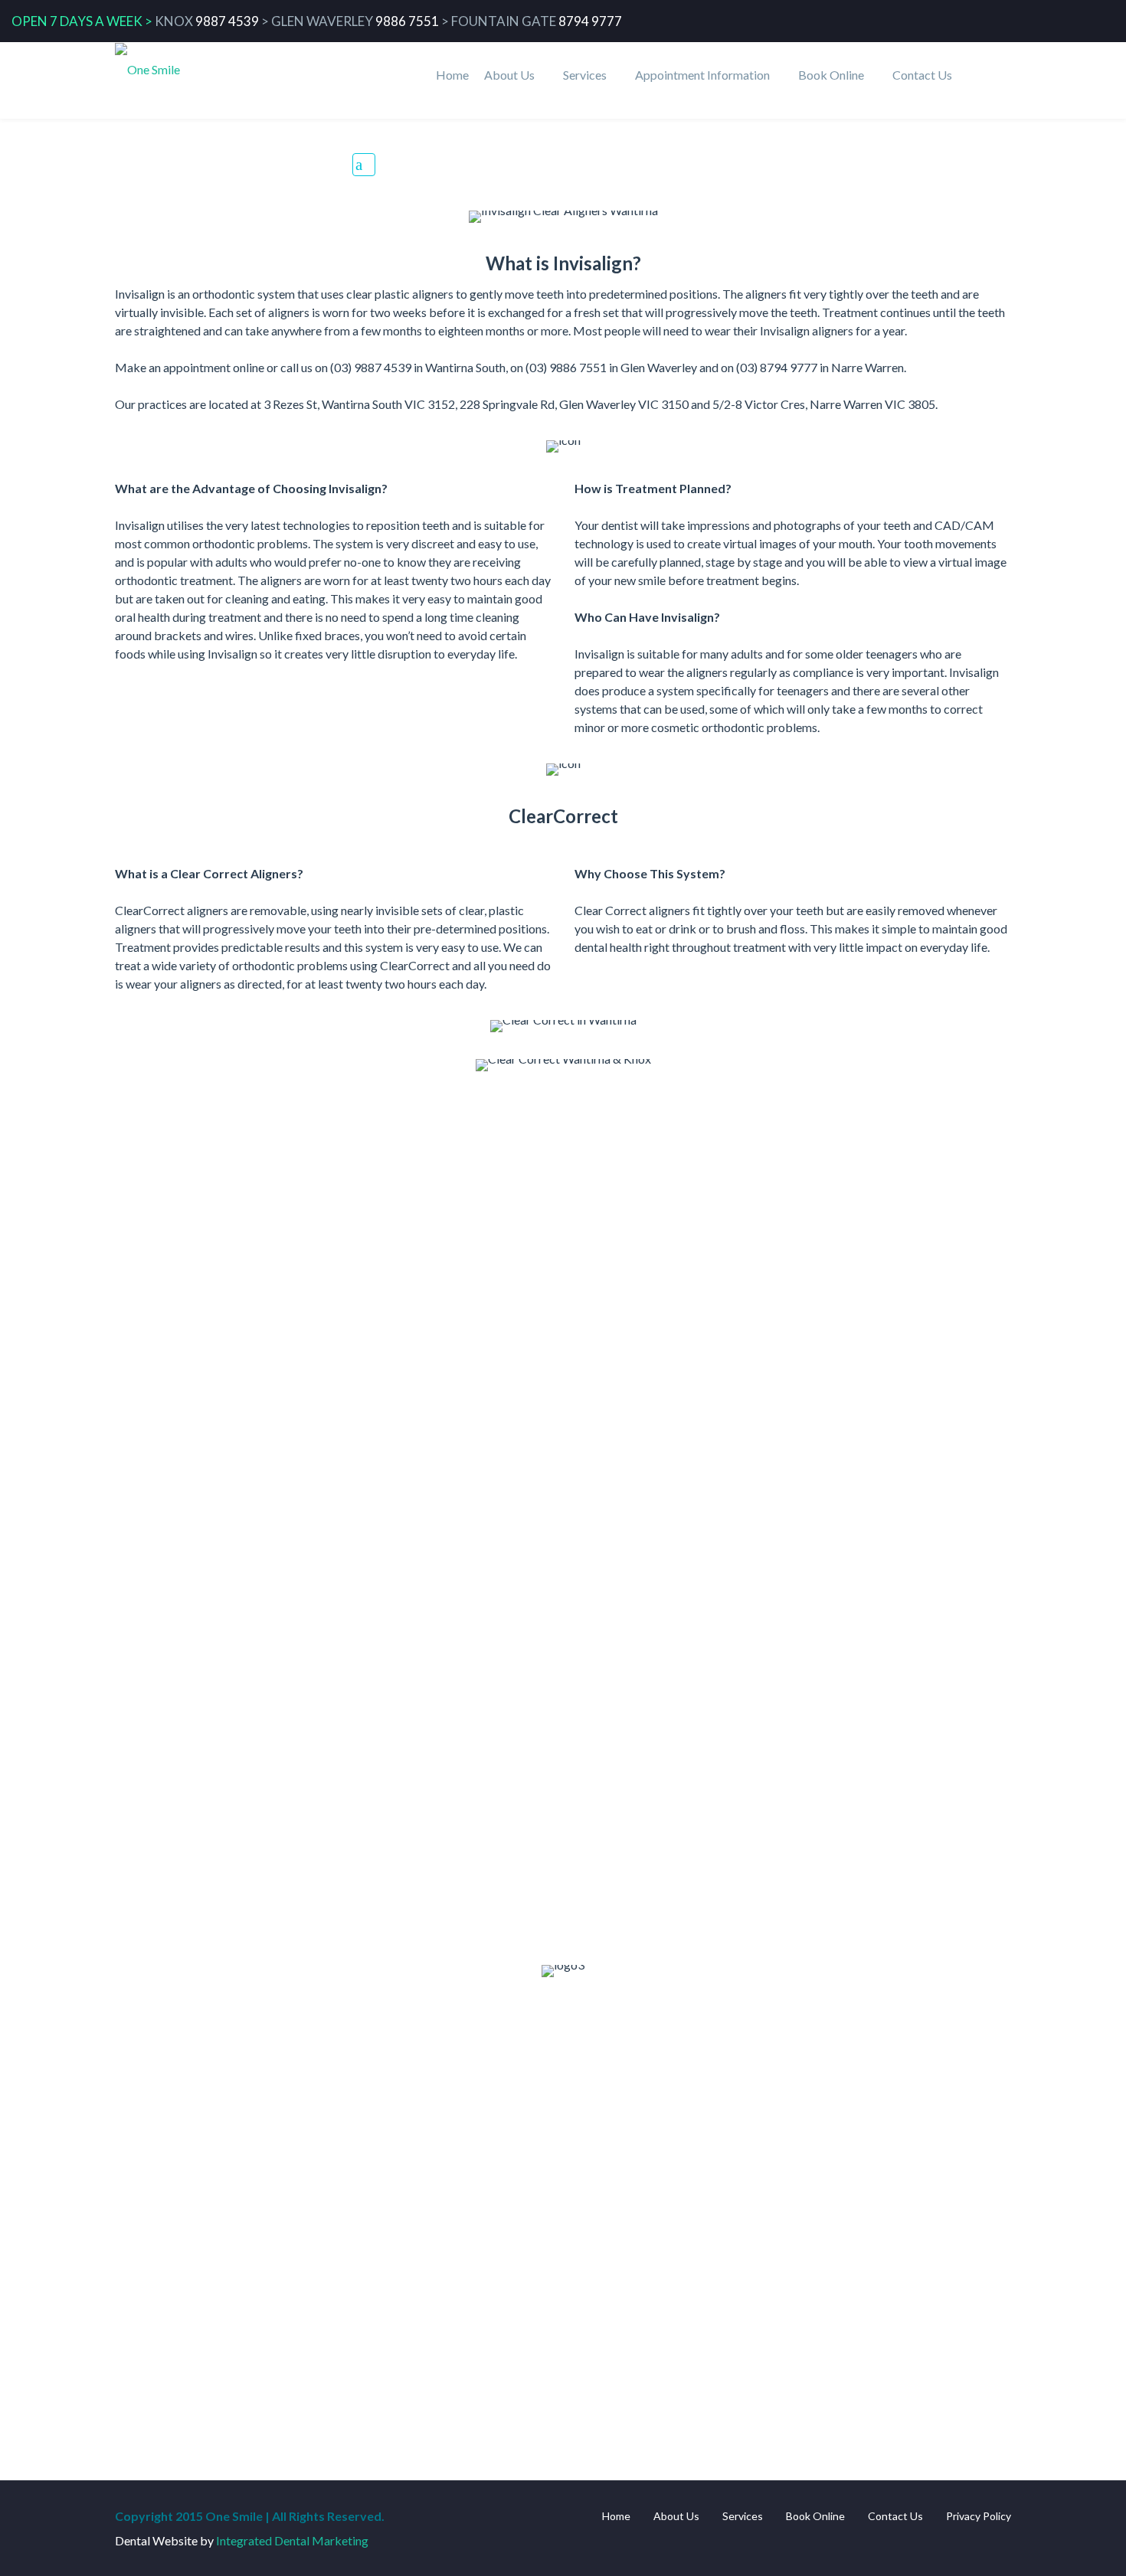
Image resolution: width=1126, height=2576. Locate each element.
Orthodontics (829, 162)
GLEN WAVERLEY (322, 21)
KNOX (174, 21)
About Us (509, 75)
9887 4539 (227, 21)
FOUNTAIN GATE (504, 21)
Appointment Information (702, 75)
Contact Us (922, 75)
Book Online (831, 75)
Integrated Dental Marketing (292, 2540)
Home (452, 75)
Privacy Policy (979, 2516)
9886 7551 (407, 21)
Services (585, 75)
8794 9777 (590, 21)
